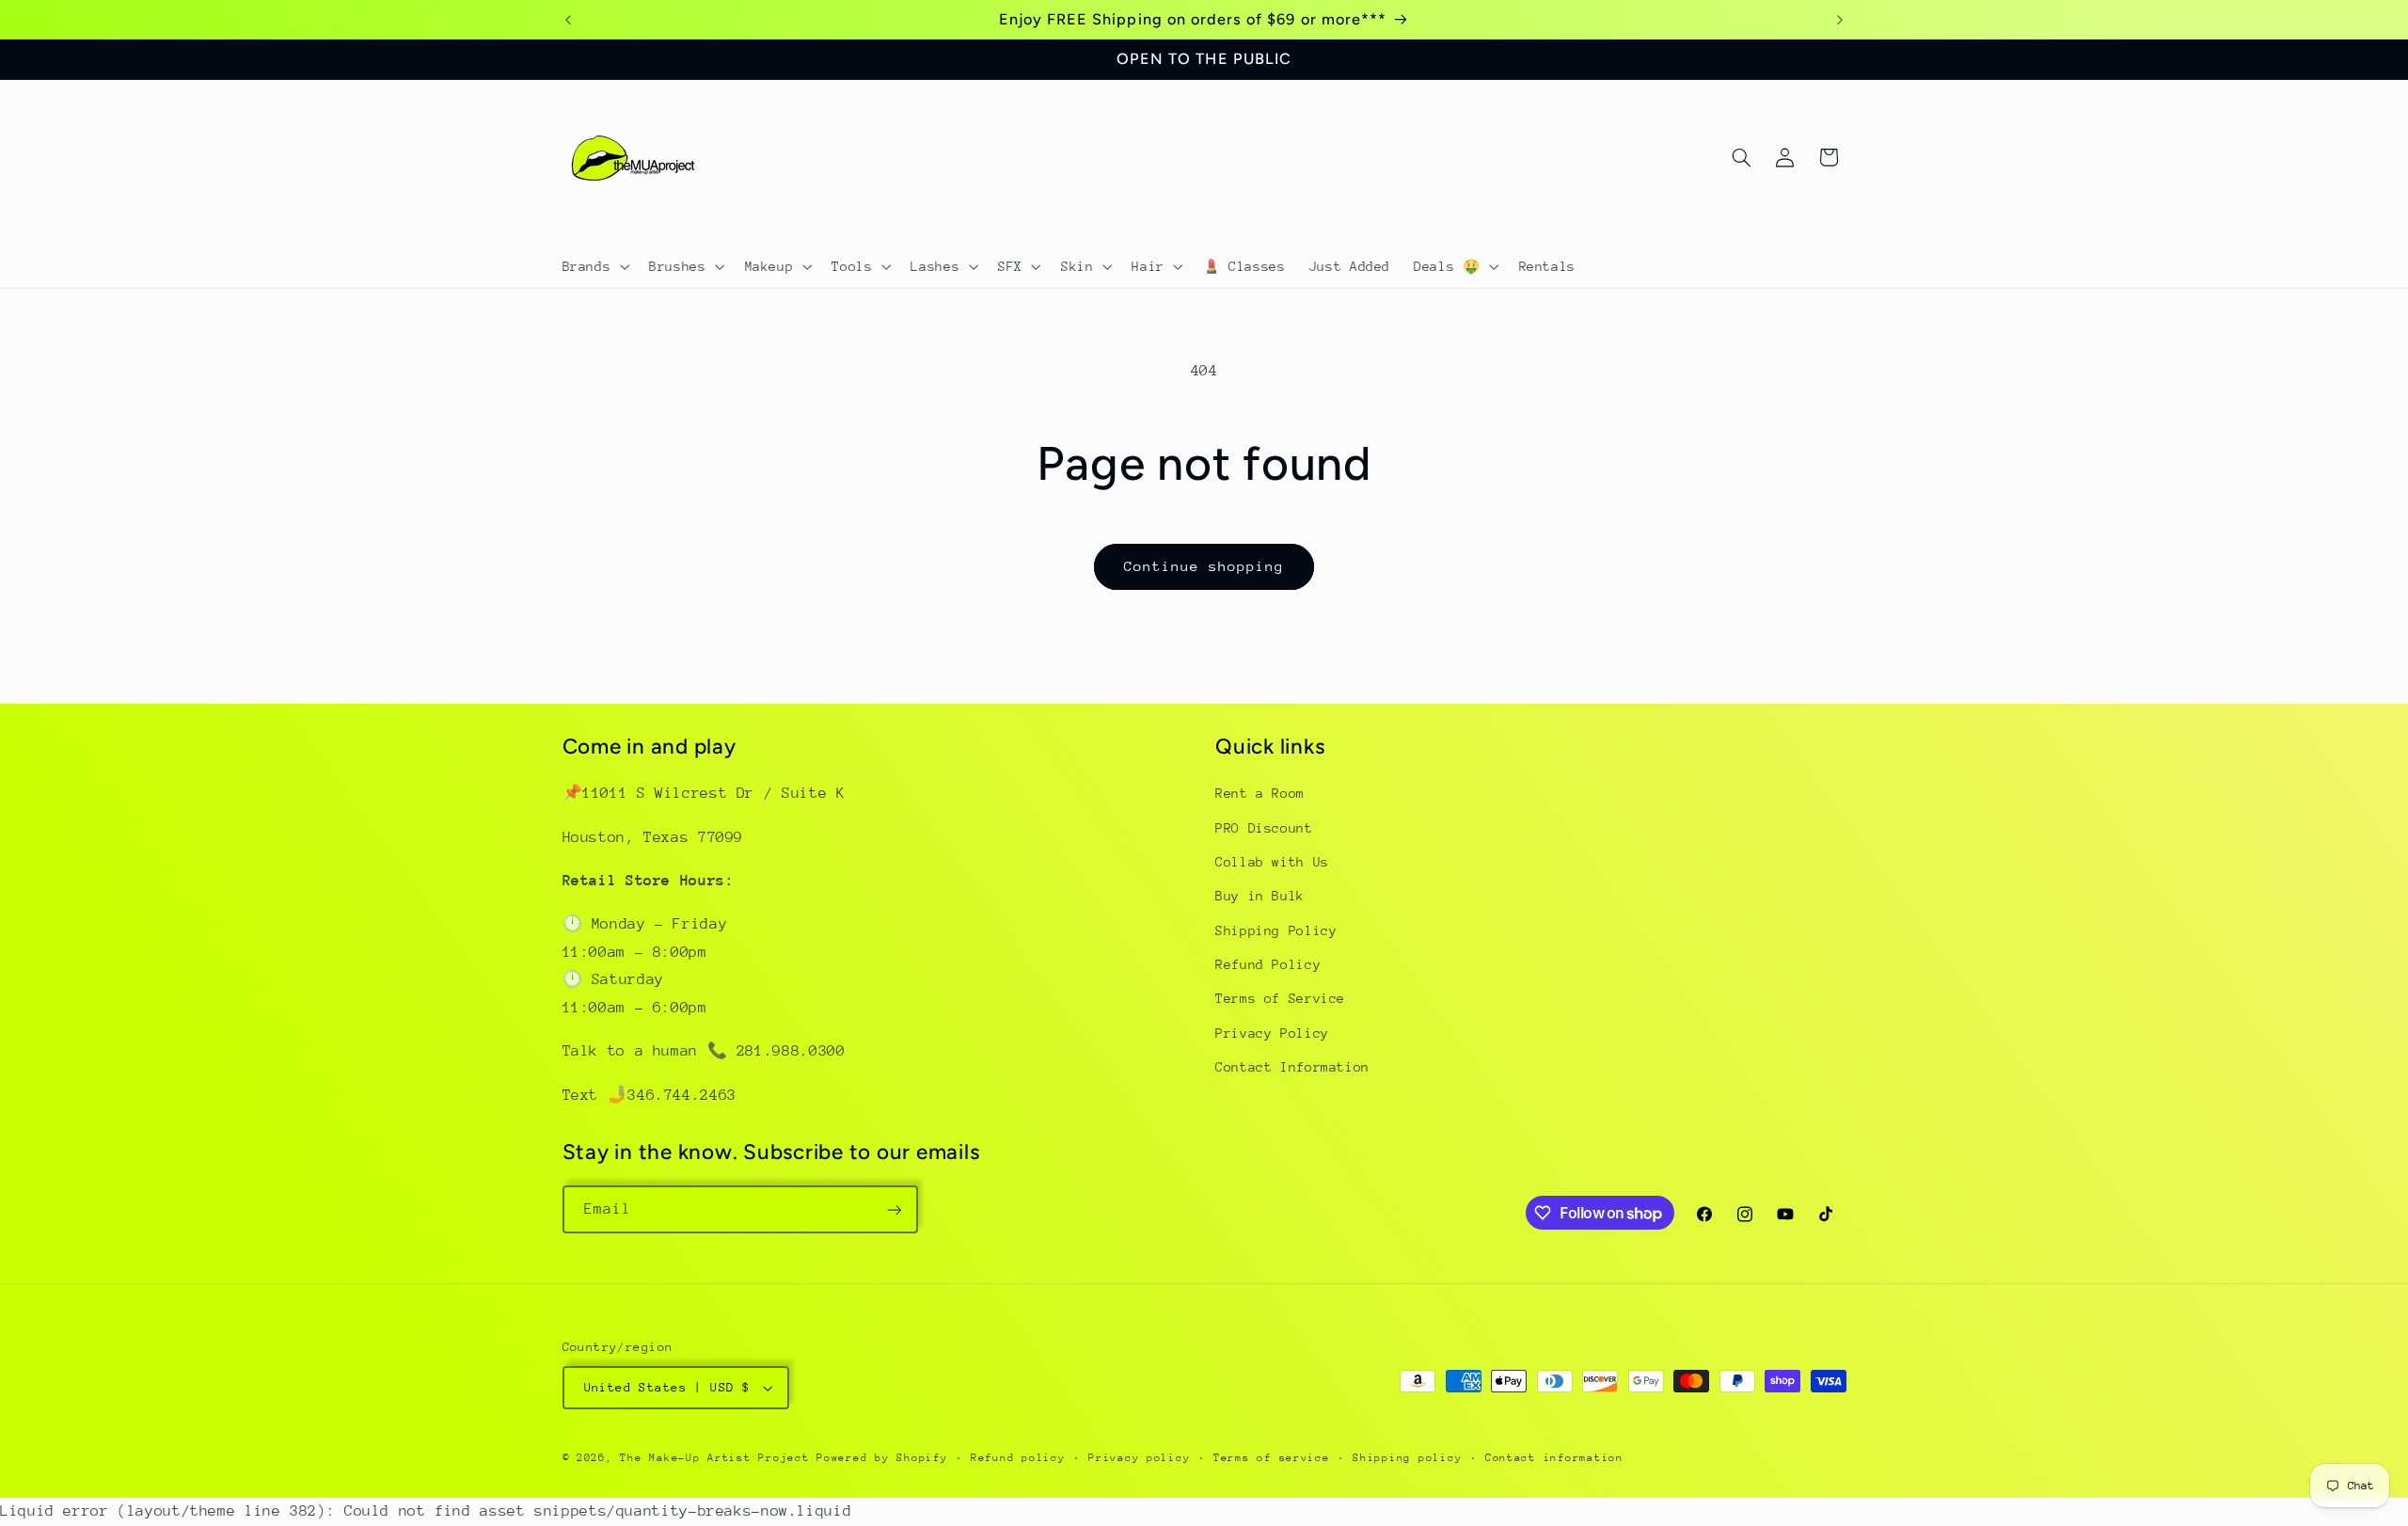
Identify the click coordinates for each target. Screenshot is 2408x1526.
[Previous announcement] (568, 20)
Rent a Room (1260, 793)
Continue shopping (1204, 566)
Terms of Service (1280, 999)
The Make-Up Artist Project (718, 1458)
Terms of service (1272, 1458)
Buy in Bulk (1260, 897)
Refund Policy (1268, 964)
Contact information (1554, 1458)
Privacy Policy (1272, 1033)
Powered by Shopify (882, 1458)
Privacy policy (1139, 1458)
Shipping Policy (1276, 930)
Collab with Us (1272, 862)
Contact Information (1292, 1068)
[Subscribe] (894, 1209)
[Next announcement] (1840, 20)
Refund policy (1018, 1458)
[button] (594, 266)
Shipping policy (1407, 1458)
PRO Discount (1264, 828)
